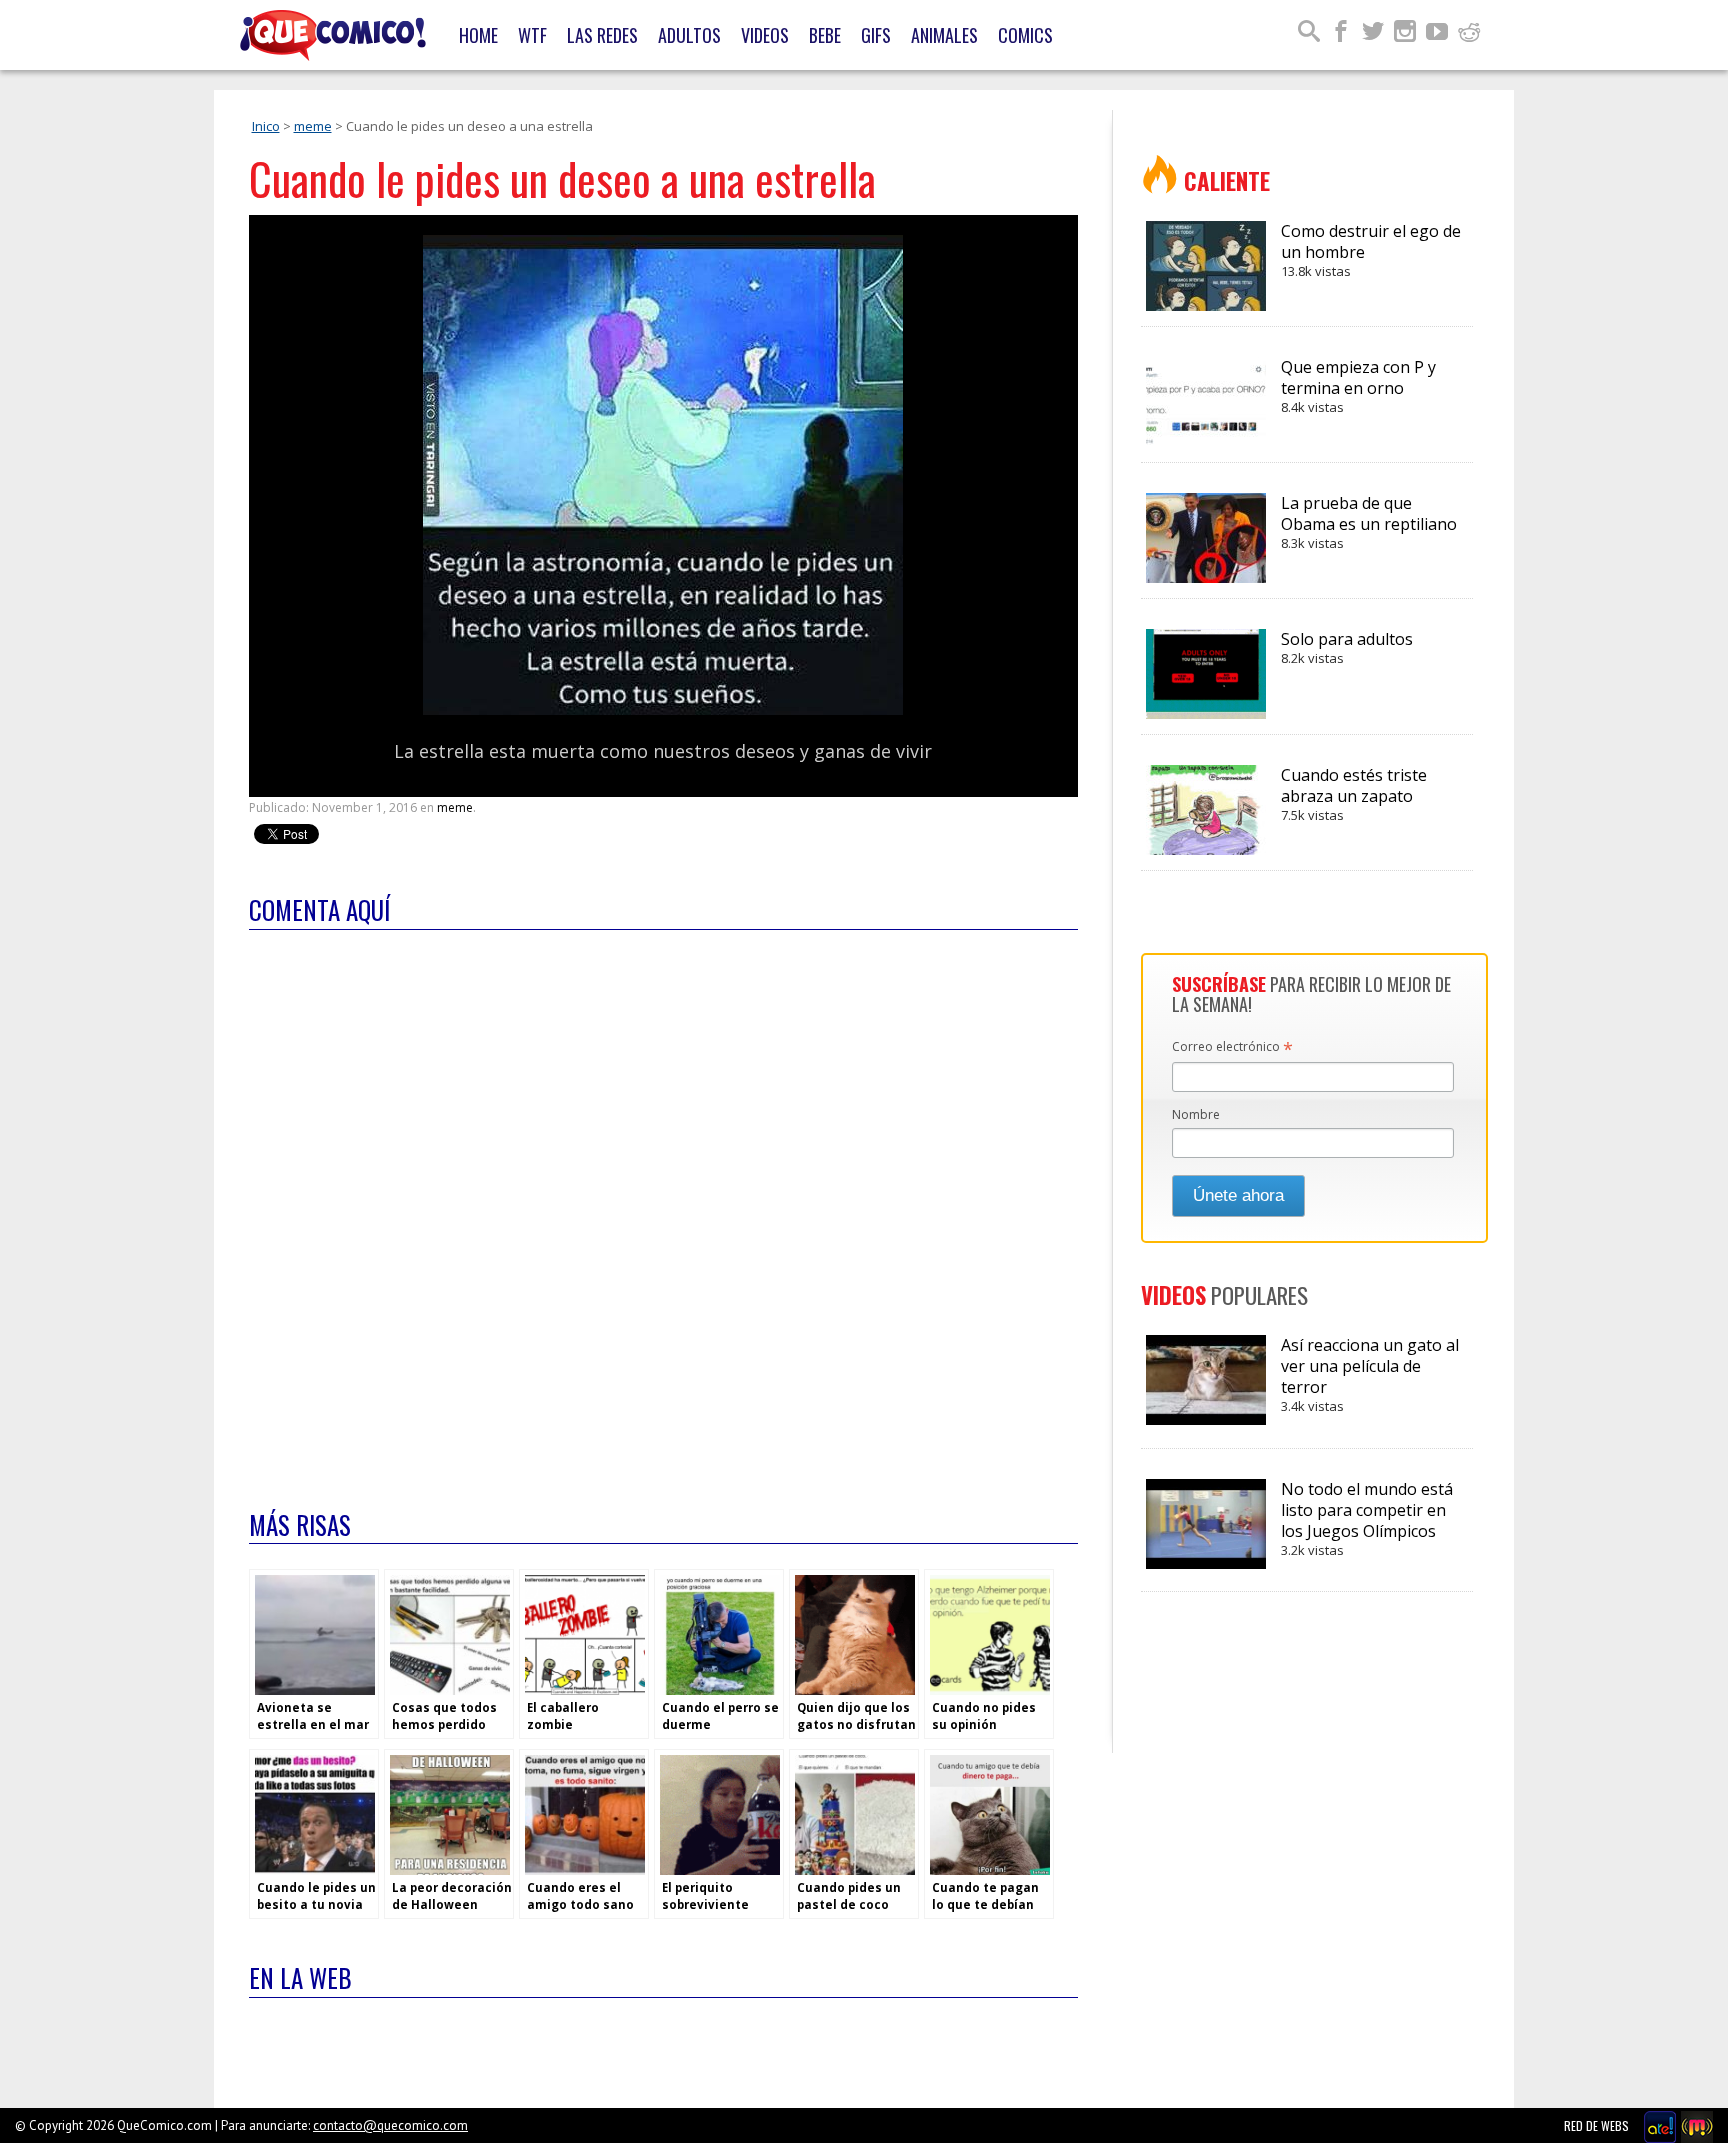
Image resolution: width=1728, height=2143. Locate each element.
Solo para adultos (1347, 647)
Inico (266, 126)
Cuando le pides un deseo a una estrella (562, 178)
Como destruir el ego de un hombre (1371, 250)
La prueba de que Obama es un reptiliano (1369, 522)
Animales (944, 35)
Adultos (689, 35)
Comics (1025, 35)
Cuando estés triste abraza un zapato (1354, 794)
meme (313, 126)
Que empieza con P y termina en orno (1358, 386)
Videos (765, 35)
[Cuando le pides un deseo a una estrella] (663, 710)
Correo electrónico (1232, 1048)
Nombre (1196, 1114)
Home (478, 35)
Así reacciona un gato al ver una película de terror (1370, 1374)
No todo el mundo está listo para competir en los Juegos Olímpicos (1367, 1518)
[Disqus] (663, 1207)
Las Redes (602, 35)
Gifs (876, 35)
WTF (532, 35)
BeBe (825, 35)
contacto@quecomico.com (390, 2125)
